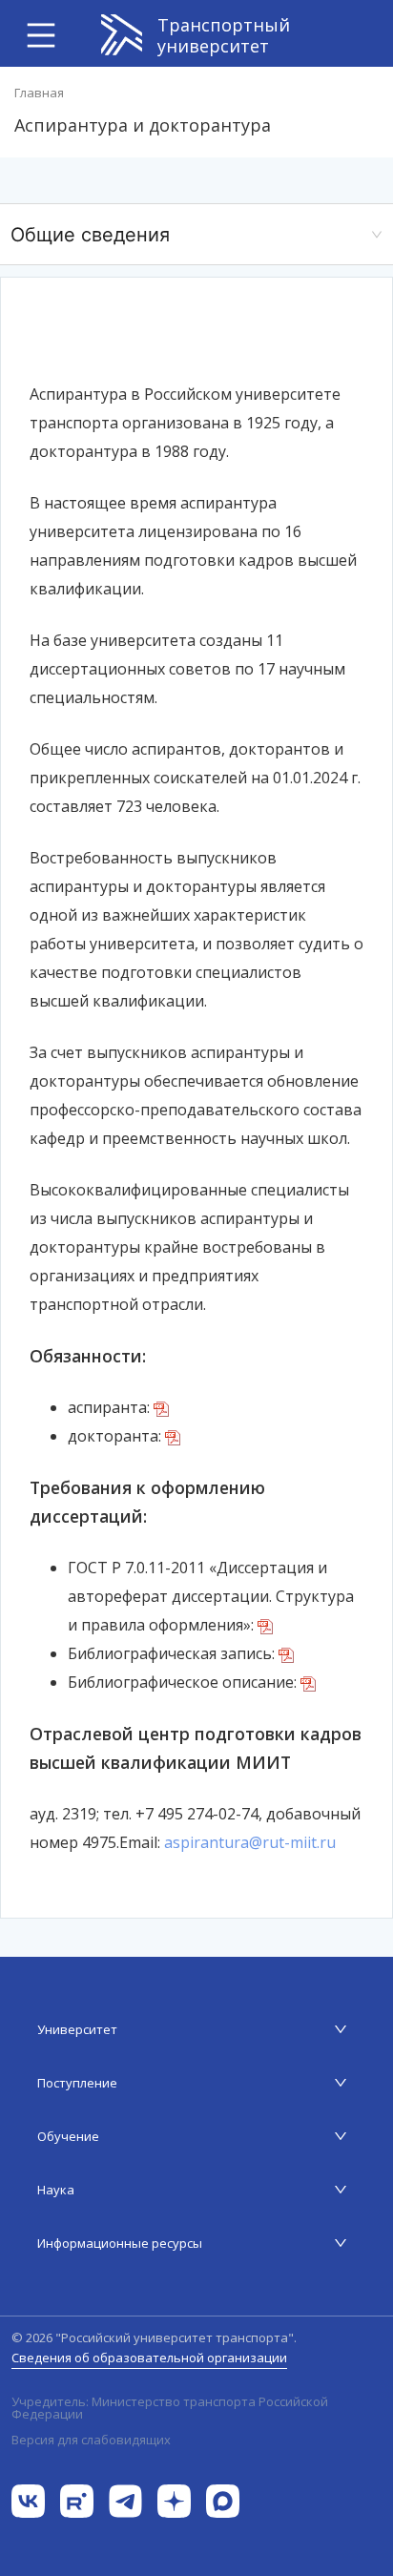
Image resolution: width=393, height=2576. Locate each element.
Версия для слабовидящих (91, 2440)
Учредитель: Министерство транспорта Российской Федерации (170, 2408)
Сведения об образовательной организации (149, 2358)
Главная (39, 93)
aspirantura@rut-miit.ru (250, 1842)
